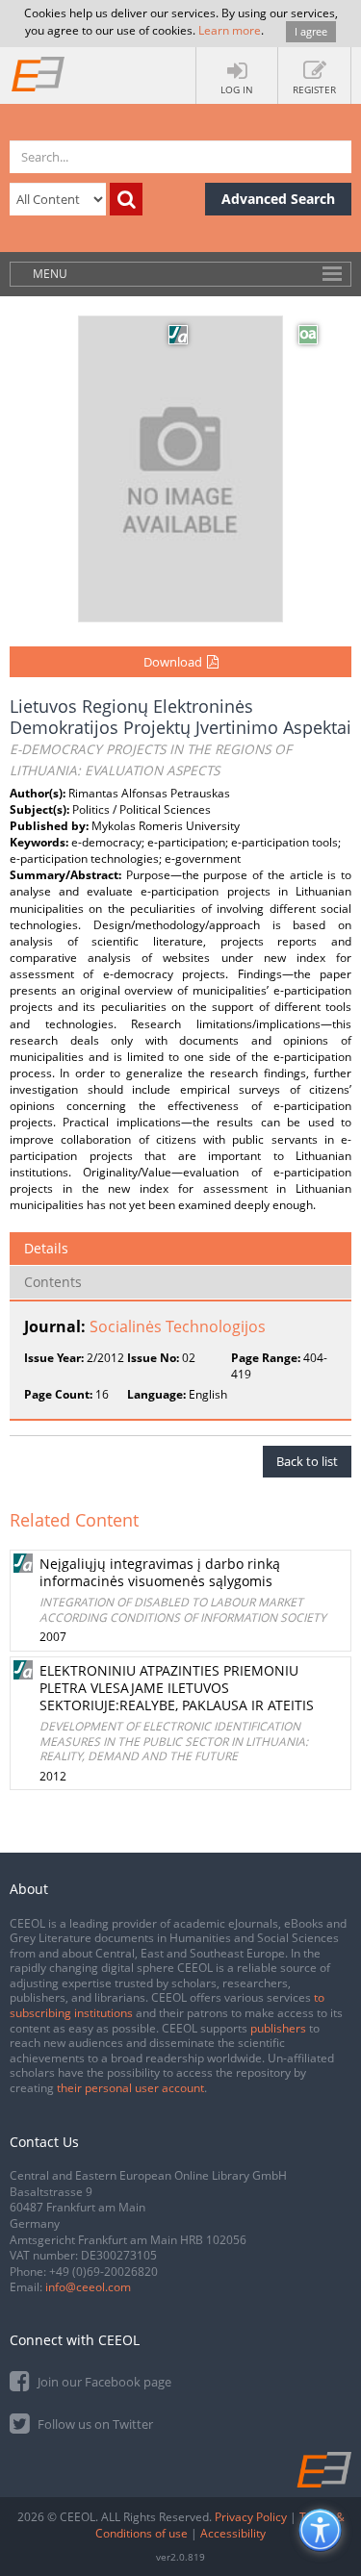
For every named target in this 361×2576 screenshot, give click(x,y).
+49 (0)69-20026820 (103, 2272)
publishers (278, 2028)
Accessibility (233, 2533)
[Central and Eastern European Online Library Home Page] (39, 73)
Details (46, 1248)
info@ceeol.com (88, 2287)
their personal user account (130, 2088)
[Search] (126, 199)
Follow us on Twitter (94, 2424)
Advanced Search (278, 199)
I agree (311, 31)
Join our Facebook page (103, 2382)
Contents (53, 1282)
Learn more (230, 30)
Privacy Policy (251, 2517)
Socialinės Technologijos (178, 1326)
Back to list (307, 1461)
